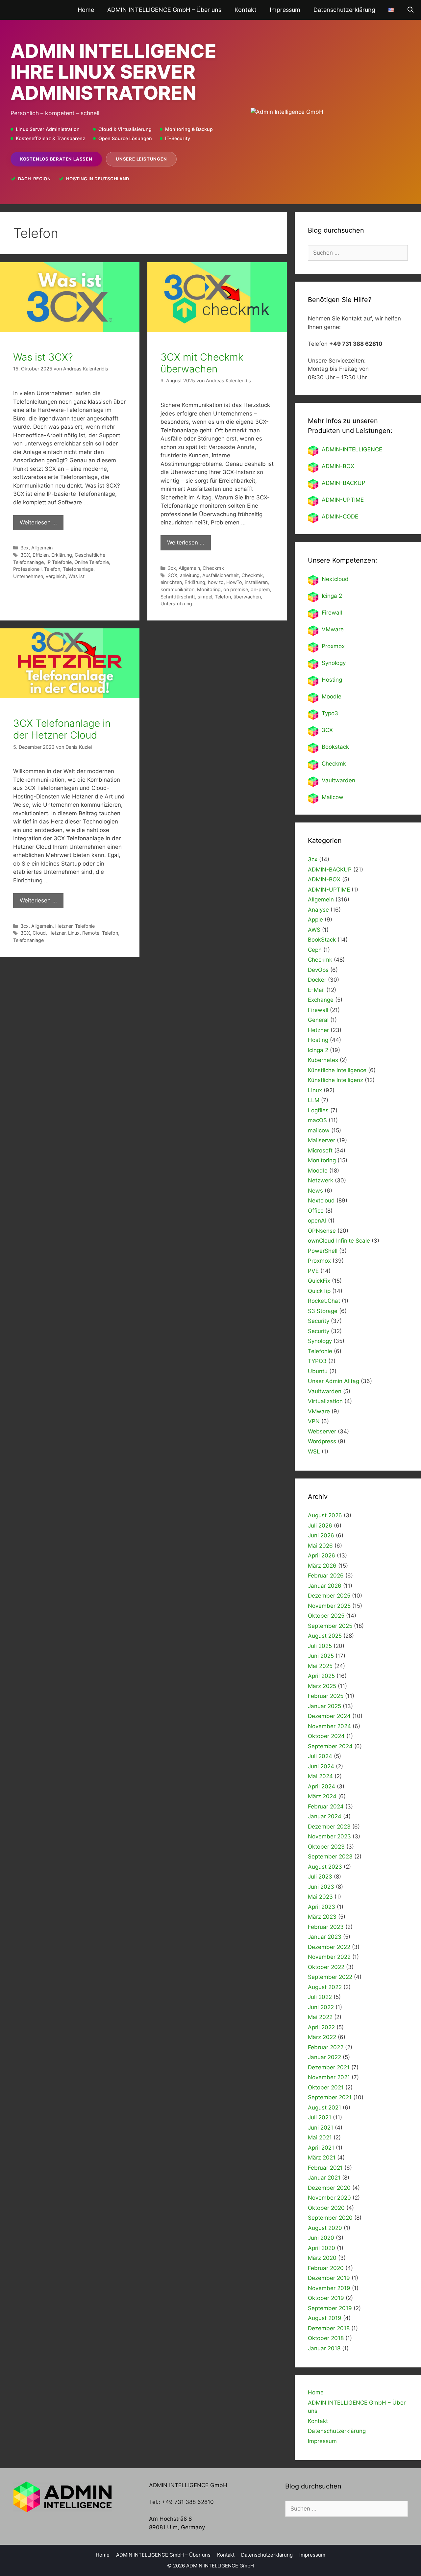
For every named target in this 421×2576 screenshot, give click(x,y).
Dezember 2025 (329, 1596)
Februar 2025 (326, 1696)
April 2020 (322, 2248)
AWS (314, 930)
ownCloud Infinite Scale (339, 1241)
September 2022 (330, 1977)
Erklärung (62, 555)
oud (344, 579)
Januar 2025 (324, 1706)
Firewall (332, 613)
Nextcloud (321, 1200)
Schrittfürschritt (178, 597)
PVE (313, 1271)
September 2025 (330, 1626)
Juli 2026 (320, 1526)
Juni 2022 (321, 2007)
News (315, 1191)
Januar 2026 (325, 1586)
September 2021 (330, 2097)
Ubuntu (318, 1371)
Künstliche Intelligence (337, 1070)
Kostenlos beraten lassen (56, 159)
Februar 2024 (326, 1806)
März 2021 (322, 2158)
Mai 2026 (320, 1546)
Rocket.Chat (324, 1301)
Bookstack (335, 747)
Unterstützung (176, 604)
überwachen (247, 597)
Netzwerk (321, 1180)
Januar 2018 (324, 2348)
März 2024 (322, 1796)
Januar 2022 (324, 2057)
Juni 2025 (321, 1656)
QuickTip (319, 1291)
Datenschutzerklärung (344, 10)
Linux (74, 933)
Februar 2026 (326, 1576)
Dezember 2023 (329, 1827)
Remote (91, 933)
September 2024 (330, 1746)
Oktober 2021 (326, 2087)
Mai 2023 (320, 1897)
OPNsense (322, 1231)
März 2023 (322, 1917)
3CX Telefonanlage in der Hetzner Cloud (62, 729)
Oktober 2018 (326, 2338)
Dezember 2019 (329, 2278)
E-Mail (316, 990)
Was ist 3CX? (43, 357)
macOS (317, 1120)
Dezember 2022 (329, 1947)
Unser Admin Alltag (334, 1381)
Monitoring (209, 589)
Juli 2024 (320, 1756)
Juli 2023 (320, 1877)
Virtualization (325, 1401)
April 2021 (321, 2148)
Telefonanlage (78, 569)
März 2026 (322, 1566)
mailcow (319, 1130)
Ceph (315, 950)
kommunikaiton (177, 589)
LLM (314, 1100)
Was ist (76, 576)
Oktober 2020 (326, 2208)
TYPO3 (317, 1361)
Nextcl (330, 579)
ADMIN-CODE (340, 517)
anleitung (190, 575)
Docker (317, 980)
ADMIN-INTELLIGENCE (352, 449)
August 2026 (325, 1515)
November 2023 (329, 1836)
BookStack (322, 940)
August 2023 (325, 1867)
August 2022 (325, 1987)
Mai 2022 (320, 2017)
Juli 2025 (320, 1646)
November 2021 (329, 2077)
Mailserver (322, 1140)
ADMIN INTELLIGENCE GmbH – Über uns (164, 10)
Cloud (39, 933)
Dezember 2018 (329, 2328)
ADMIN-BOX (338, 466)
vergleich (56, 576)
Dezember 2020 (329, 2188)
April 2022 (321, 2027)
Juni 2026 (321, 1535)
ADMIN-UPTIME (343, 500)
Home (86, 10)
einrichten (171, 582)
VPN (314, 1421)
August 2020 (325, 2228)
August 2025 (325, 1636)
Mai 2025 (320, 1666)
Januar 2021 (324, 2178)
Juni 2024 (321, 1766)
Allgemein (42, 548)
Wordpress (322, 1441)
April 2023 (322, 1907)
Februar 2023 (326, 1927)
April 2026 (322, 1555)
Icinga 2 (332, 596)
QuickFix (319, 1281)
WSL (314, 1452)
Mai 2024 (320, 1776)
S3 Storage (323, 1311)
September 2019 (330, 2308)
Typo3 (330, 713)
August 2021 (324, 2108)
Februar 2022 (326, 2047)
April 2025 (321, 1676)
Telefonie (85, 926)
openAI (317, 1221)
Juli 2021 (320, 2117)
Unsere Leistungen (141, 159)
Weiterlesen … (38, 522)
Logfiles (318, 1110)
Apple (315, 920)
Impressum (285, 10)
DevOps (318, 970)
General (318, 1020)
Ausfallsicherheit (221, 575)
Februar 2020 (326, 2268)
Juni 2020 (321, 2238)
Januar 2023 (325, 1937)
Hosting (332, 680)
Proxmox (333, 646)
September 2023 (330, 1856)
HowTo (234, 582)
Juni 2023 (321, 1887)
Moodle (332, 696)
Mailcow (333, 797)
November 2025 (329, 1606)
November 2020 (329, 2198)
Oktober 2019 (326, 2298)
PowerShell (323, 1251)
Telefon (52, 569)
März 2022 (322, 2037)
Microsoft (320, 1150)
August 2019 (325, 2318)
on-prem (260, 589)
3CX (25, 555)
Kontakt (246, 10)
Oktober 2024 (326, 1736)
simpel (205, 597)
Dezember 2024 (329, 1716)
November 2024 (329, 1726)
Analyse (318, 910)
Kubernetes (323, 1060)
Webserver (322, 1431)
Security (319, 1321)
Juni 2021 (321, 2128)
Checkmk (213, 568)
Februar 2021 (325, 2168)
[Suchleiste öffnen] (411, 10)
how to (216, 582)
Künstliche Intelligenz (335, 1080)
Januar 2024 (325, 1816)
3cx (25, 548)
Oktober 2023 (326, 1847)
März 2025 (322, 1686)
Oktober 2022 (326, 1967)
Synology (334, 663)
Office (316, 1211)
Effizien (41, 555)
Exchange (321, 1000)
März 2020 (322, 2258)
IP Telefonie (59, 562)
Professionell (27, 569)
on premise (236, 589)
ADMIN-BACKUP (344, 483)
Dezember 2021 (329, 2067)
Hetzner (64, 926)
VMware (333, 629)
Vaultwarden (338, 780)
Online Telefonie (92, 562)
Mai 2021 (320, 2137)
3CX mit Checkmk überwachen (202, 363)
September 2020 (330, 2218)
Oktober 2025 (326, 1616)
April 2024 (322, 1786)
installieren (256, 582)
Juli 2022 (320, 1997)
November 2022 (329, 1957)
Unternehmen (28, 576)
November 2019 (329, 2288)
